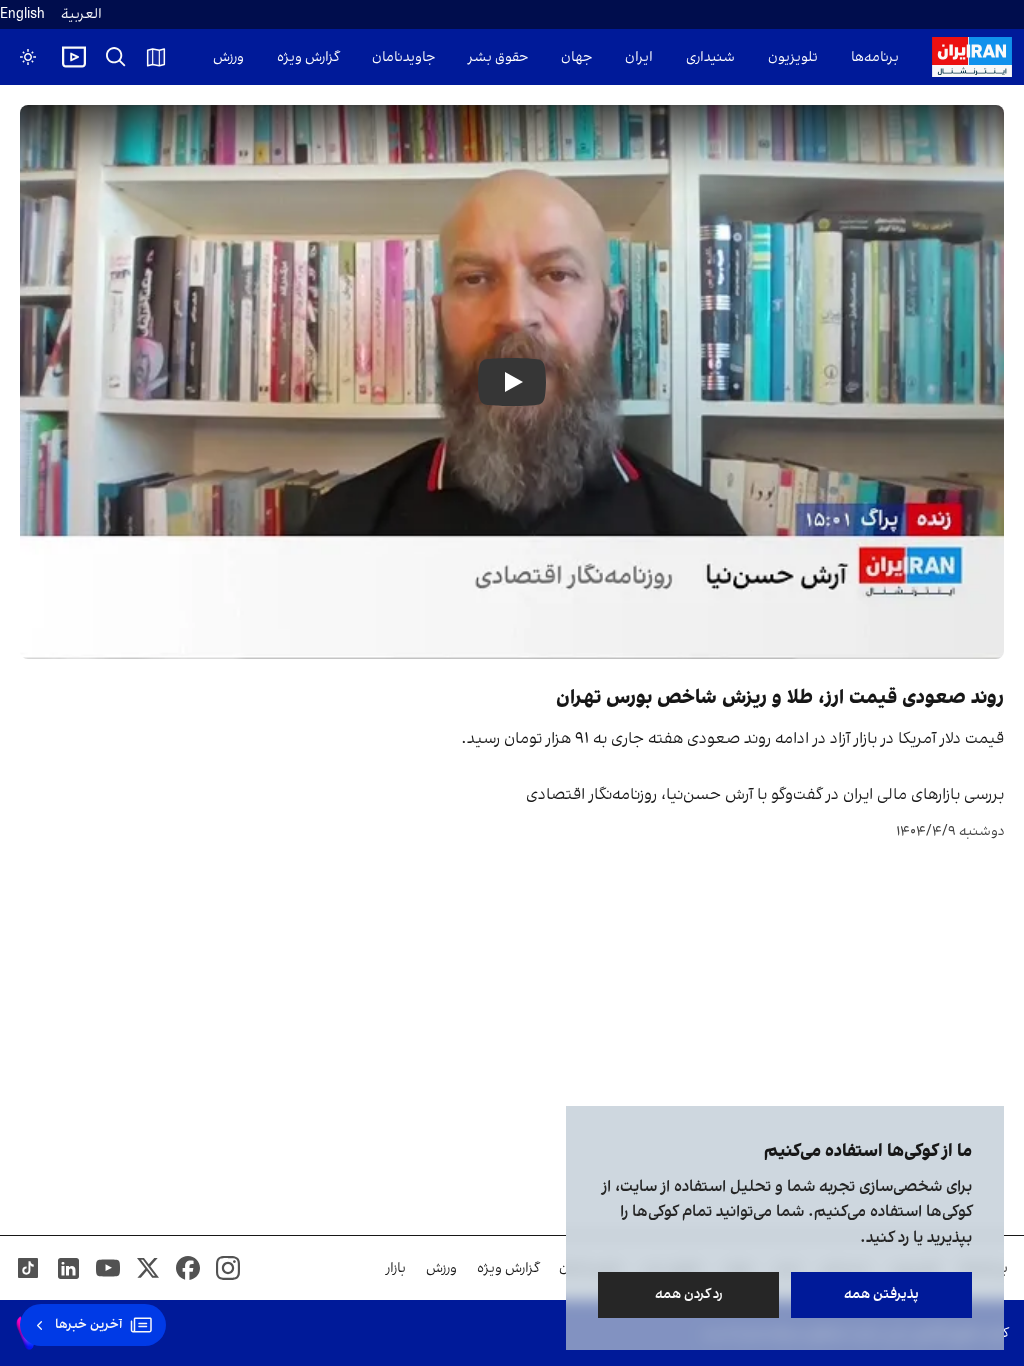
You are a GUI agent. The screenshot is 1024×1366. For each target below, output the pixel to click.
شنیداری (710, 57)
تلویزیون (793, 57)
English (22, 14)
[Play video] (74, 57)
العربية (81, 14)
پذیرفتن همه (881, 1294)
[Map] (156, 57)
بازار (396, 1268)
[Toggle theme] (28, 57)
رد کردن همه (689, 1294)
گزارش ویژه (308, 57)
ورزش (228, 57)
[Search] (116, 57)
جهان (576, 57)
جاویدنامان (403, 57)
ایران (639, 57)
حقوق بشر (498, 57)
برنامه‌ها (875, 57)
